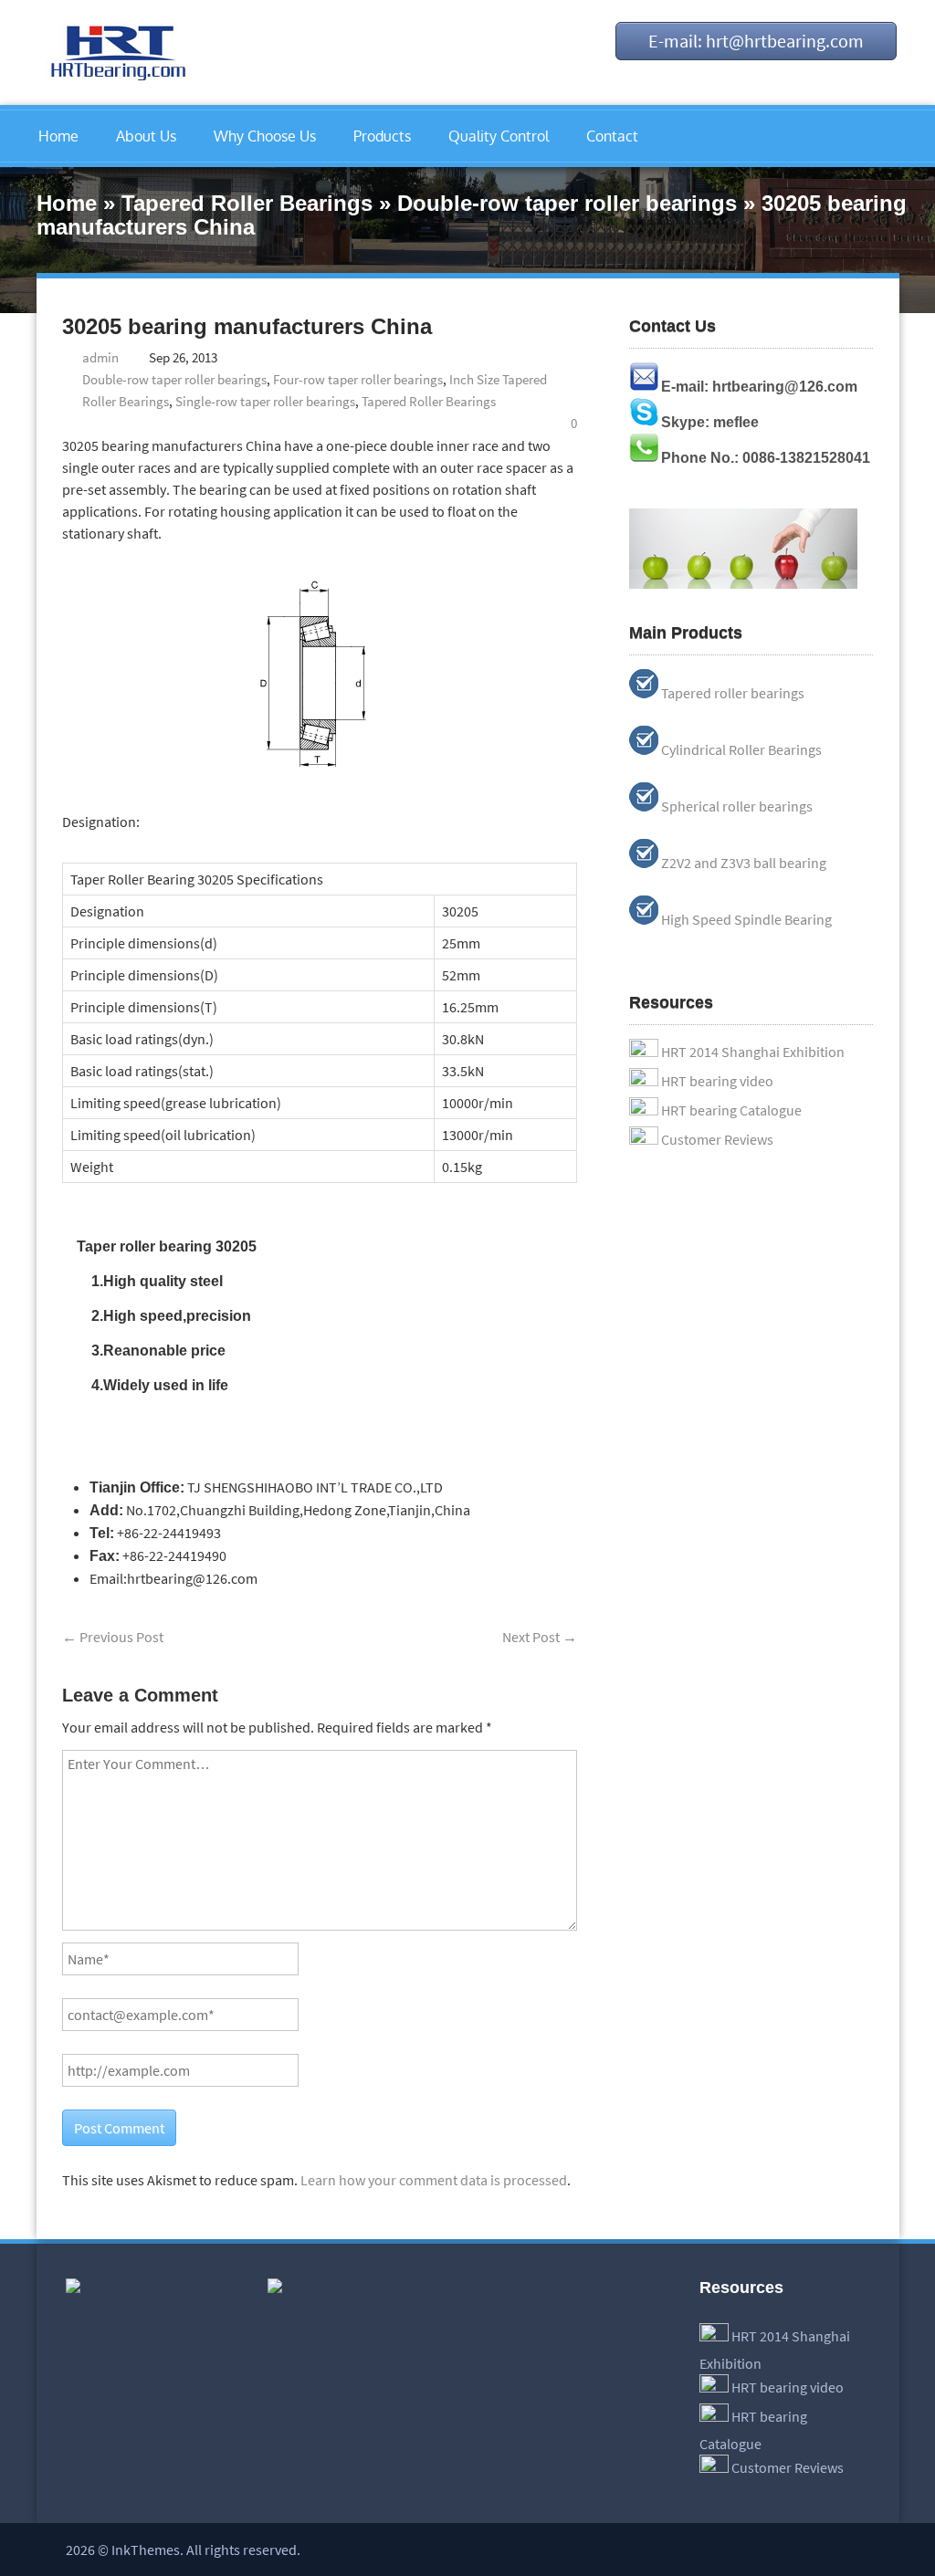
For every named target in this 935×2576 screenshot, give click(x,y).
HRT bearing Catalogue (731, 1110)
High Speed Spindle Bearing (746, 919)
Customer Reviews (717, 1139)
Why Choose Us (265, 136)
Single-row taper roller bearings (265, 401)
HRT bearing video (717, 1081)
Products (382, 136)
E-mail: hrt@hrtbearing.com (756, 41)
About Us (146, 136)
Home (58, 136)
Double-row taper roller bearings (567, 203)
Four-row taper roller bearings (358, 379)
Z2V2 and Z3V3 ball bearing (744, 863)
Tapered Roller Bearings (247, 203)
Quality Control (499, 136)
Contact (612, 136)
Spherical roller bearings (737, 806)
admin (100, 357)
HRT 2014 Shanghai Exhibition (753, 1052)
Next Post (540, 1637)
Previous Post (113, 1637)
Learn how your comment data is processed (434, 2180)
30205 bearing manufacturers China (247, 326)
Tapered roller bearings (733, 693)
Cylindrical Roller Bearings (741, 749)
